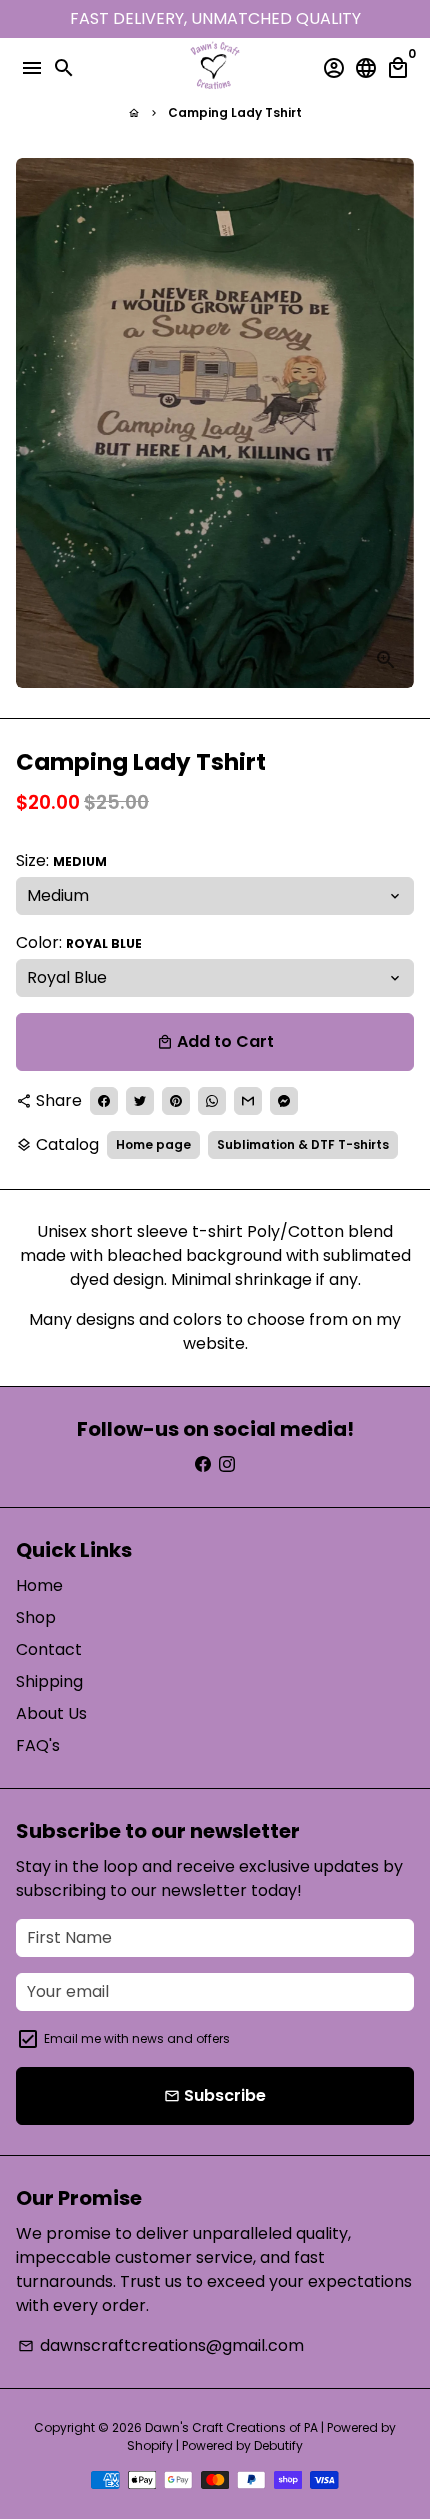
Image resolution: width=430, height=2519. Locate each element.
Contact (49, 1649)
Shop (36, 1617)
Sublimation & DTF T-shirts (303, 1144)
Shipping (49, 1681)
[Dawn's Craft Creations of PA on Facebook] (203, 1464)
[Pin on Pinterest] (176, 1101)
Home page (153, 1144)
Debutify (278, 2445)
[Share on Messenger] (284, 1101)
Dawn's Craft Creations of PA (231, 2427)
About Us (51, 1713)
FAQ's (38, 1745)
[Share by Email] (248, 1101)
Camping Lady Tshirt (235, 112)
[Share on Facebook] (104, 1101)
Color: (79, 942)
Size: (61, 860)
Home (39, 1585)
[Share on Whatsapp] (212, 1101)
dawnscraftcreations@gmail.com (161, 2345)
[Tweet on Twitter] (140, 1101)
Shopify (150, 2445)
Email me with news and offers (137, 2038)
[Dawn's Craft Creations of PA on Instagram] (227, 1464)
